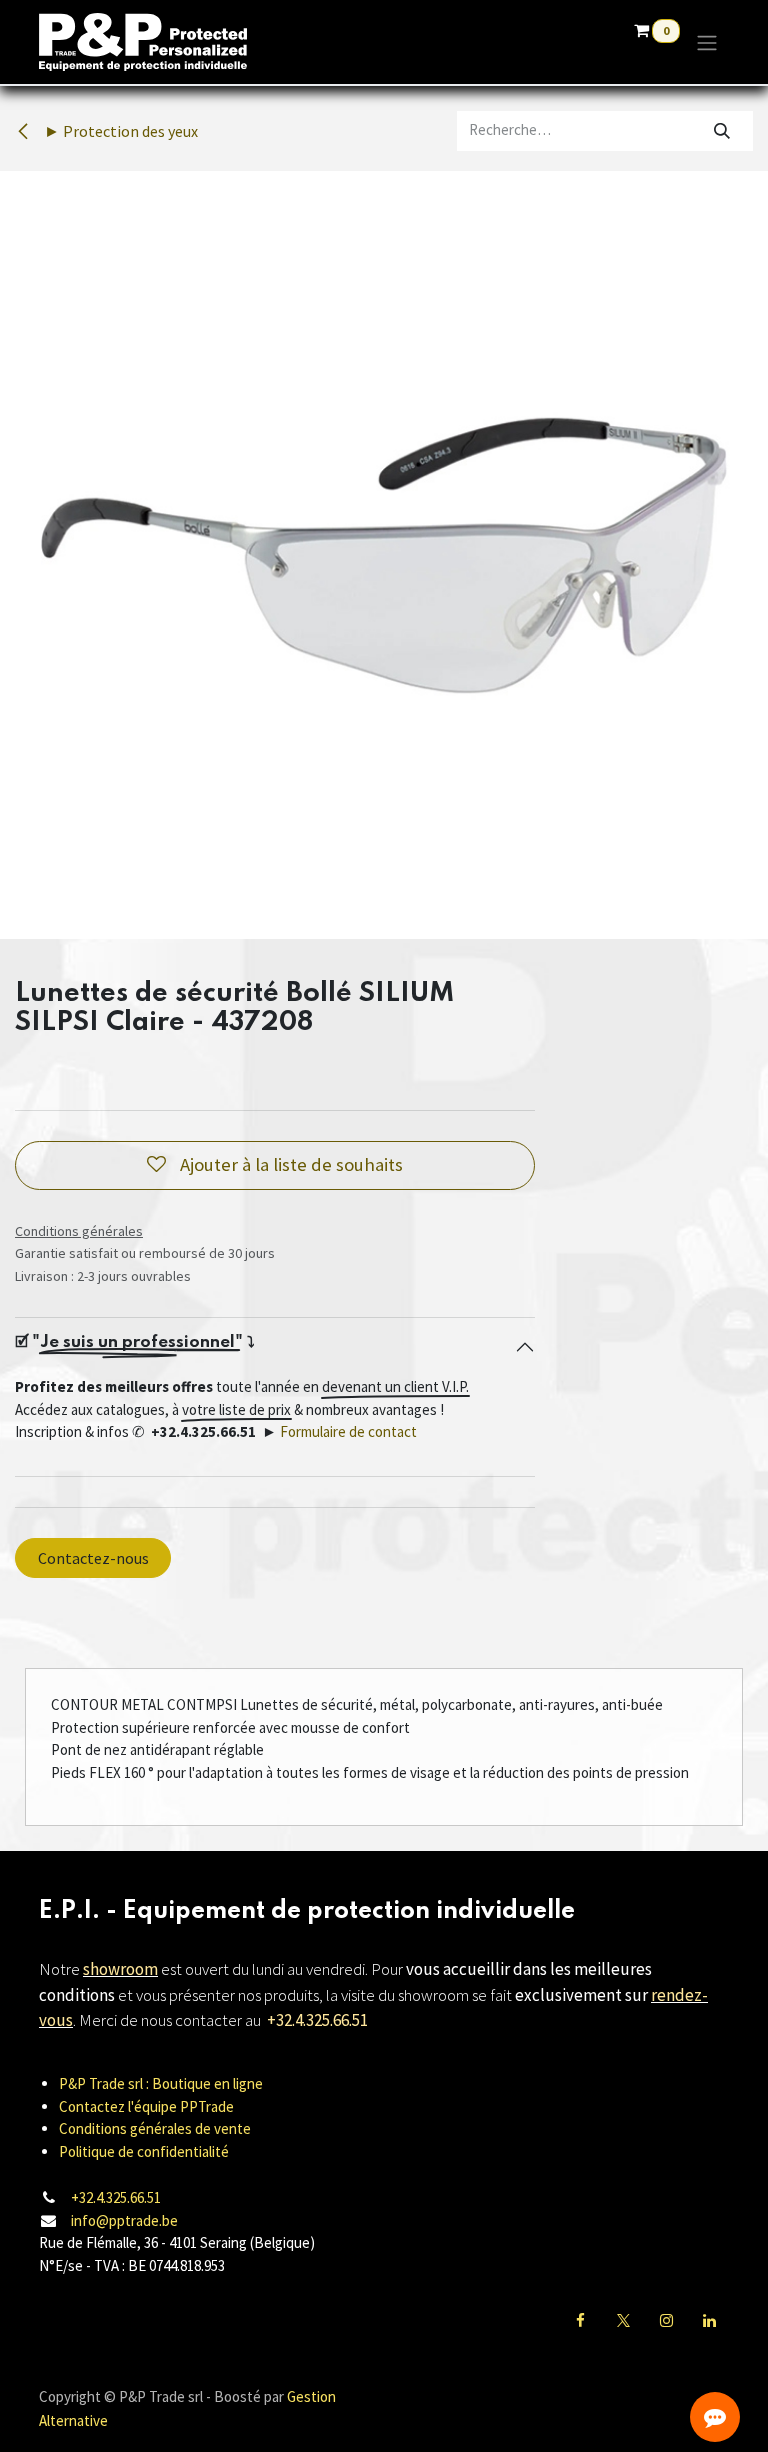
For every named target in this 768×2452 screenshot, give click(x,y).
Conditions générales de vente (155, 2128)
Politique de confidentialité (144, 2151)
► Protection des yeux (119, 131)
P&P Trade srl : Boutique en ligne (161, 2083)
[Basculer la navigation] (707, 42)
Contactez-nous (93, 1558)
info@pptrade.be (124, 2220)
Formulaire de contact (348, 1431)
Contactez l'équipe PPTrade (146, 2106)
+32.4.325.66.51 (116, 2197)
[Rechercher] (722, 131)
